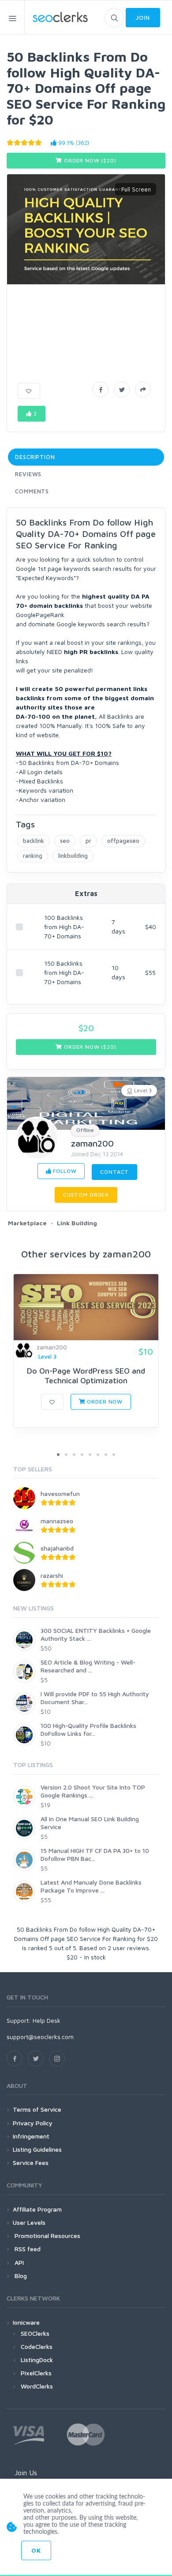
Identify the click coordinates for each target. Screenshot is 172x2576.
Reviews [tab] (28, 474)
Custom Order (86, 1195)
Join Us (26, 2473)
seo (65, 841)
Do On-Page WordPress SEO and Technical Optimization (86, 1376)
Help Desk (47, 2020)
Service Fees (31, 2163)
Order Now (104, 1402)
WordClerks (37, 2386)
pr (88, 841)
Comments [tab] (32, 491)
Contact (114, 1172)
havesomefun (60, 1494)
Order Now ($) (89, 160)
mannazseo (57, 1521)
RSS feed (27, 2249)
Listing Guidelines (37, 2149)
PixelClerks (36, 2373)
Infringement (31, 2136)
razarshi (52, 1575)
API (18, 2262)
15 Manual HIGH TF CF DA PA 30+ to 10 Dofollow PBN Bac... (95, 1854)
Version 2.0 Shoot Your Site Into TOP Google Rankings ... (93, 1791)
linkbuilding (73, 856)
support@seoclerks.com (40, 2037)
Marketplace (27, 1223)
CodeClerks (37, 2346)
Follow (64, 1171)
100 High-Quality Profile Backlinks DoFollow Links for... (88, 1729)
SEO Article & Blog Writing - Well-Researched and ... (88, 1666)
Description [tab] (35, 457)
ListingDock (37, 2360)
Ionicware (26, 2322)
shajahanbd (57, 1548)
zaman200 (92, 1143)
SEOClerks (35, 2333)
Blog (20, 2276)
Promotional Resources (47, 2236)
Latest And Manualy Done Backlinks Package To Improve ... (91, 1886)
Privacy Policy (33, 2123)
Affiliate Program (37, 2209)
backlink (34, 841)
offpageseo (123, 841)
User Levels (29, 2222)
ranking (33, 856)
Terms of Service (37, 2109)
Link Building (77, 1223)
